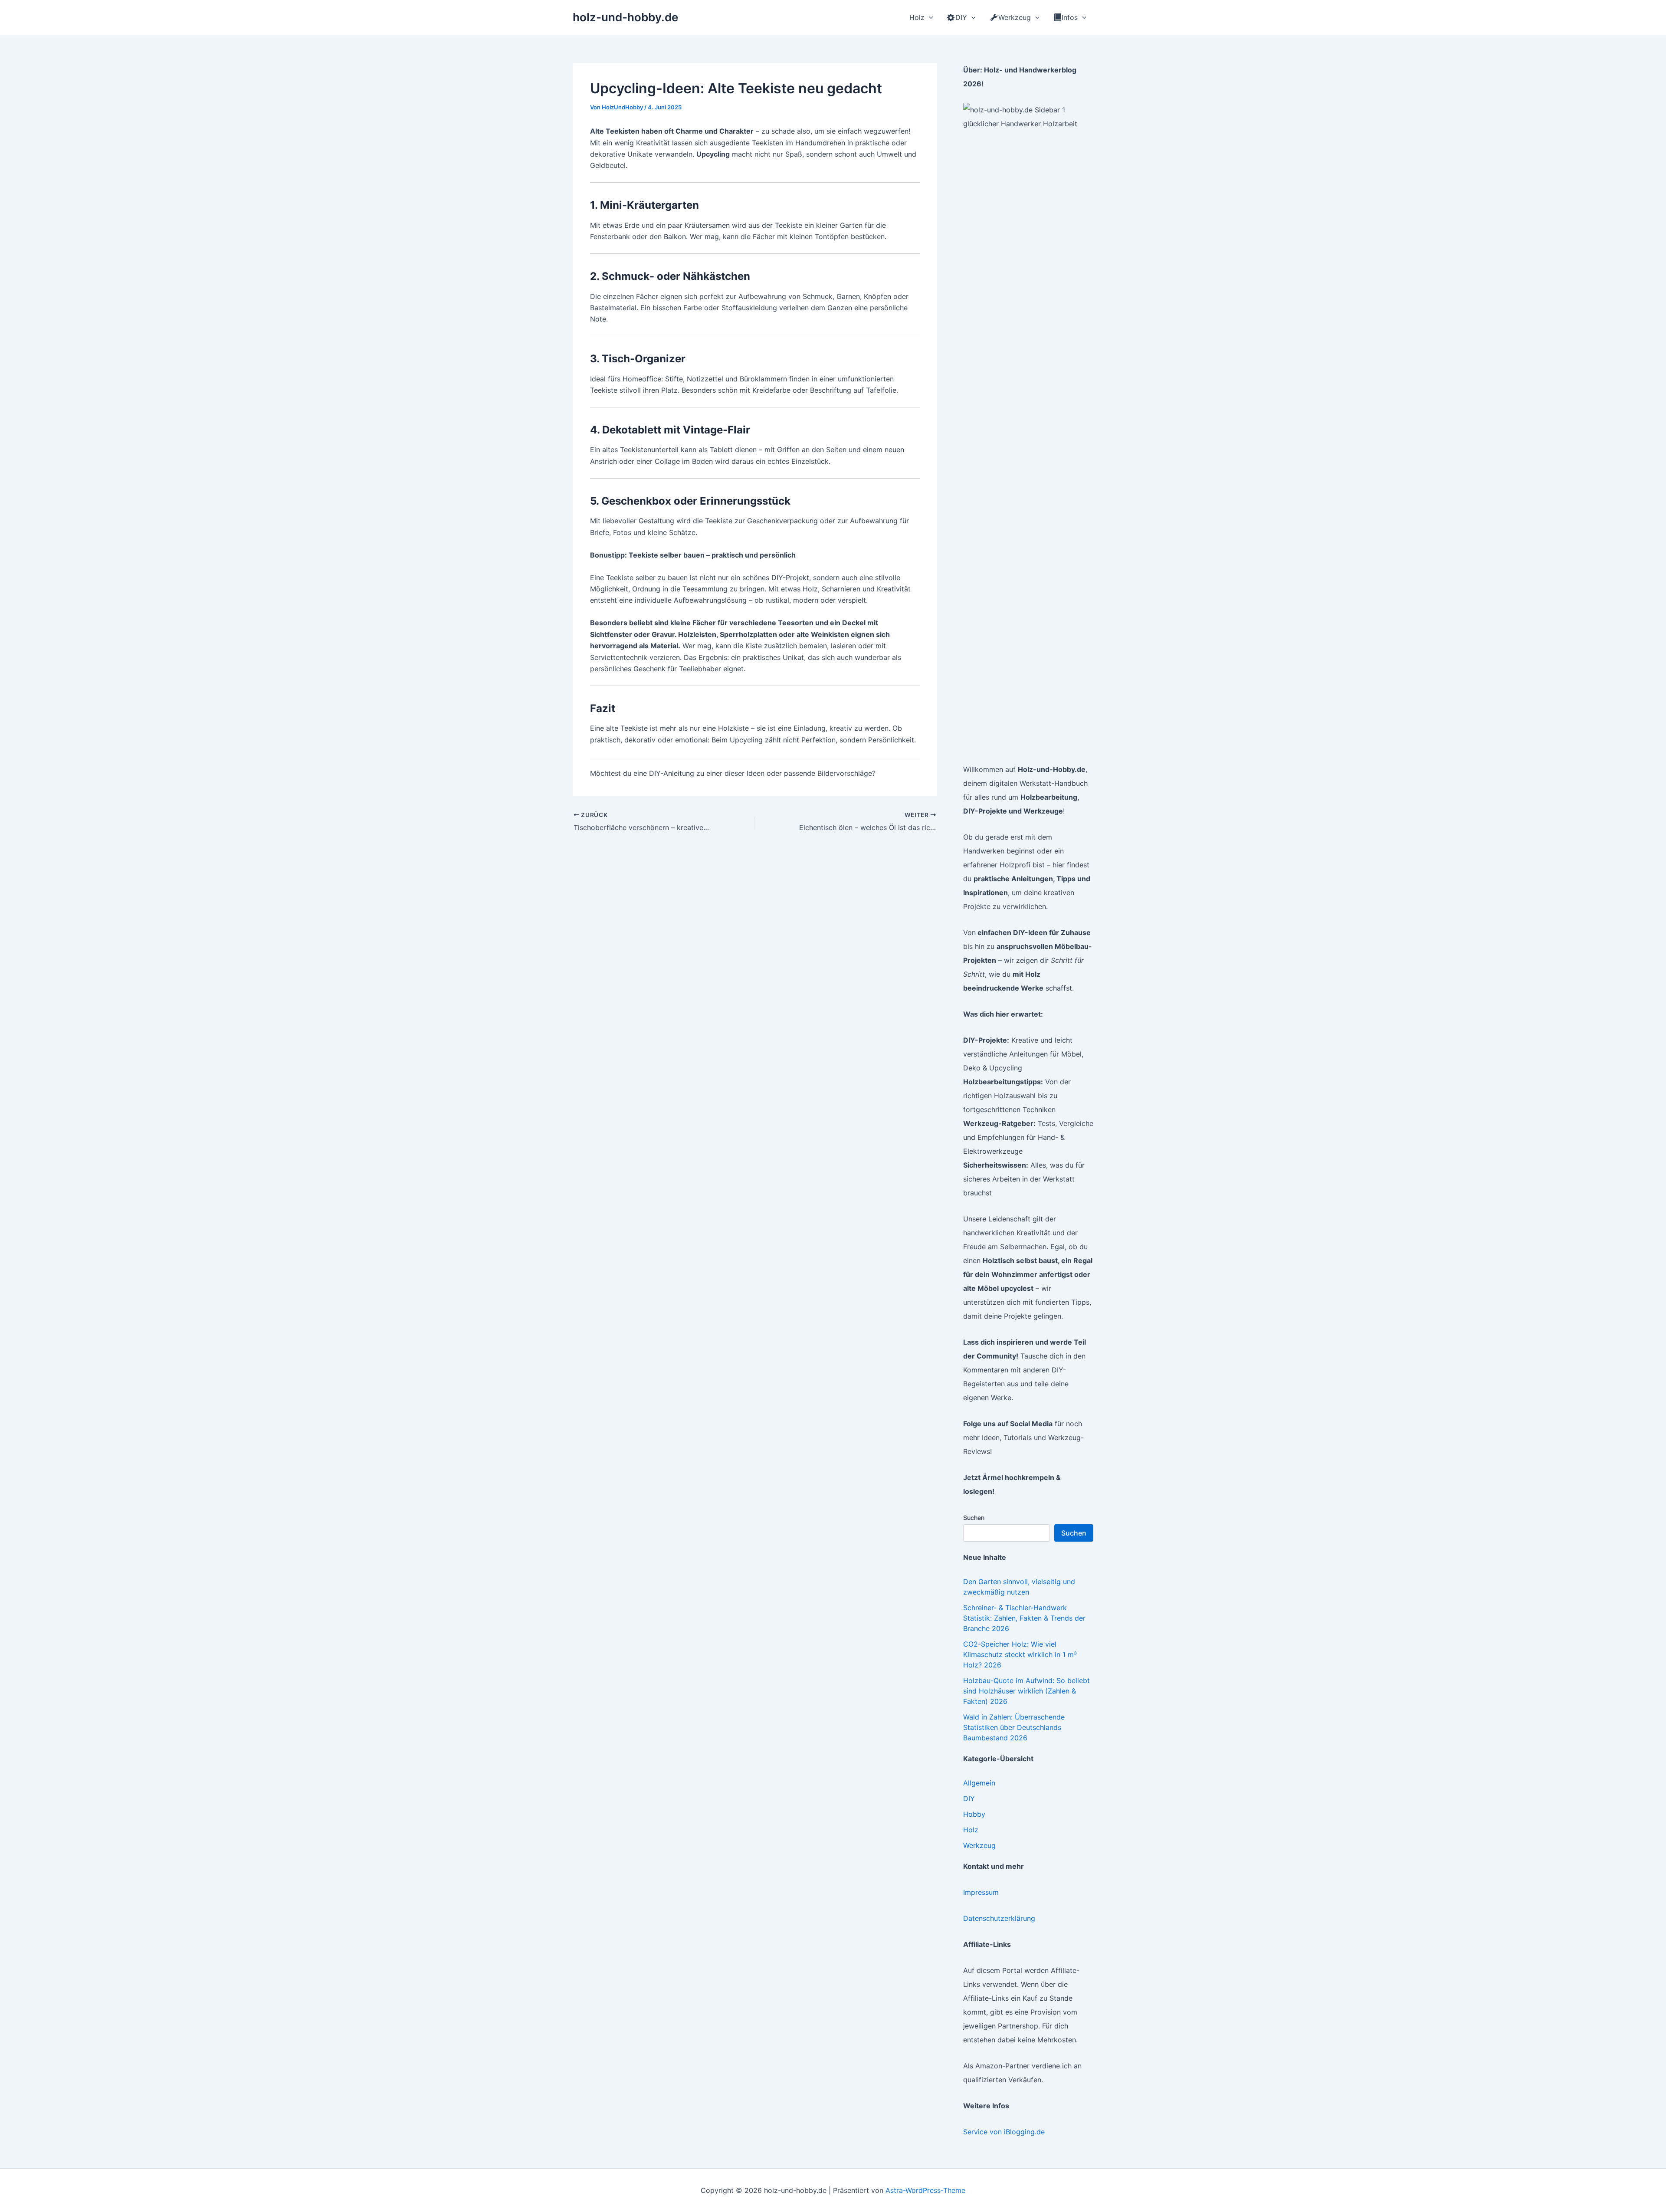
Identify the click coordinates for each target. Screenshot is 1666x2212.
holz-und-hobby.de (625, 17)
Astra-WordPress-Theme (925, 2190)
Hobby (974, 1814)
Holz (971, 1830)
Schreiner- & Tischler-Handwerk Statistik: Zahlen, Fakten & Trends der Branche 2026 (1024, 1618)
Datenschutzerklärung (999, 1918)
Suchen (974, 1518)
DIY (969, 1798)
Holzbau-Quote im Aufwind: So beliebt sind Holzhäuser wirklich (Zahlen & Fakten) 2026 (1026, 1691)
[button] (929, 17)
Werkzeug (979, 1845)
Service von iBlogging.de (1004, 2132)
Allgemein (979, 1783)
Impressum (981, 1892)
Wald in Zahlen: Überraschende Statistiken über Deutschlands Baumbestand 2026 (1014, 1727)
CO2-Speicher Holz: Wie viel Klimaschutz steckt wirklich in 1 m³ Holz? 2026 (1020, 1654)
